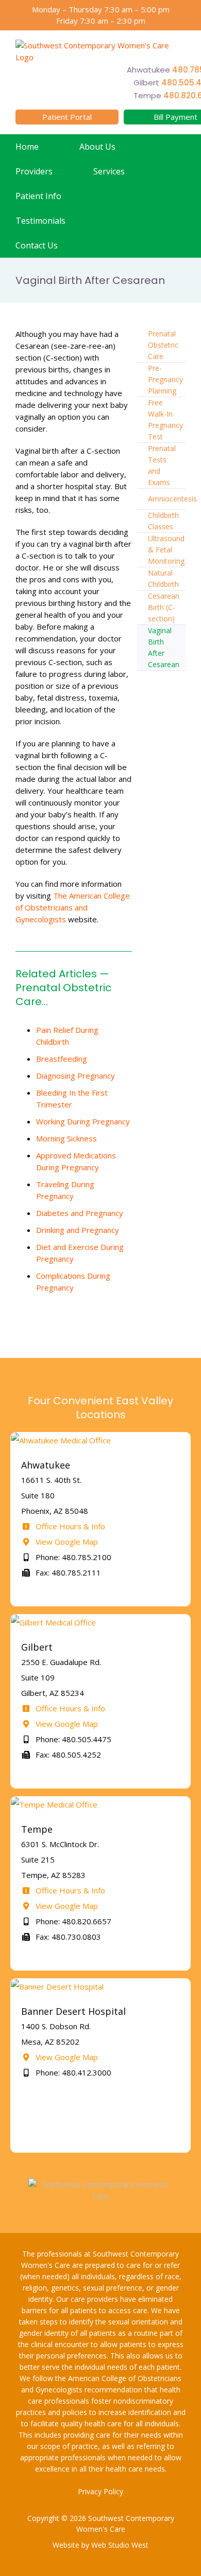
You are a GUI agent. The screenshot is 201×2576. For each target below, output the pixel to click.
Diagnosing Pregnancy (76, 1076)
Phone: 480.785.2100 (72, 1557)
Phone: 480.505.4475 (72, 1739)
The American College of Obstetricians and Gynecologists (73, 907)
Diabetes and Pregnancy (80, 1213)
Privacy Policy (100, 2491)
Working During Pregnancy (83, 1121)
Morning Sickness (66, 1138)
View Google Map (66, 1542)
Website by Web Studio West (100, 2545)
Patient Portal (67, 117)
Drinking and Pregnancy (78, 1230)
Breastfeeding (62, 1059)
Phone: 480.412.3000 (72, 2072)
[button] (102, 245)
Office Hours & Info (69, 1526)
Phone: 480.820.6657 (72, 1921)
